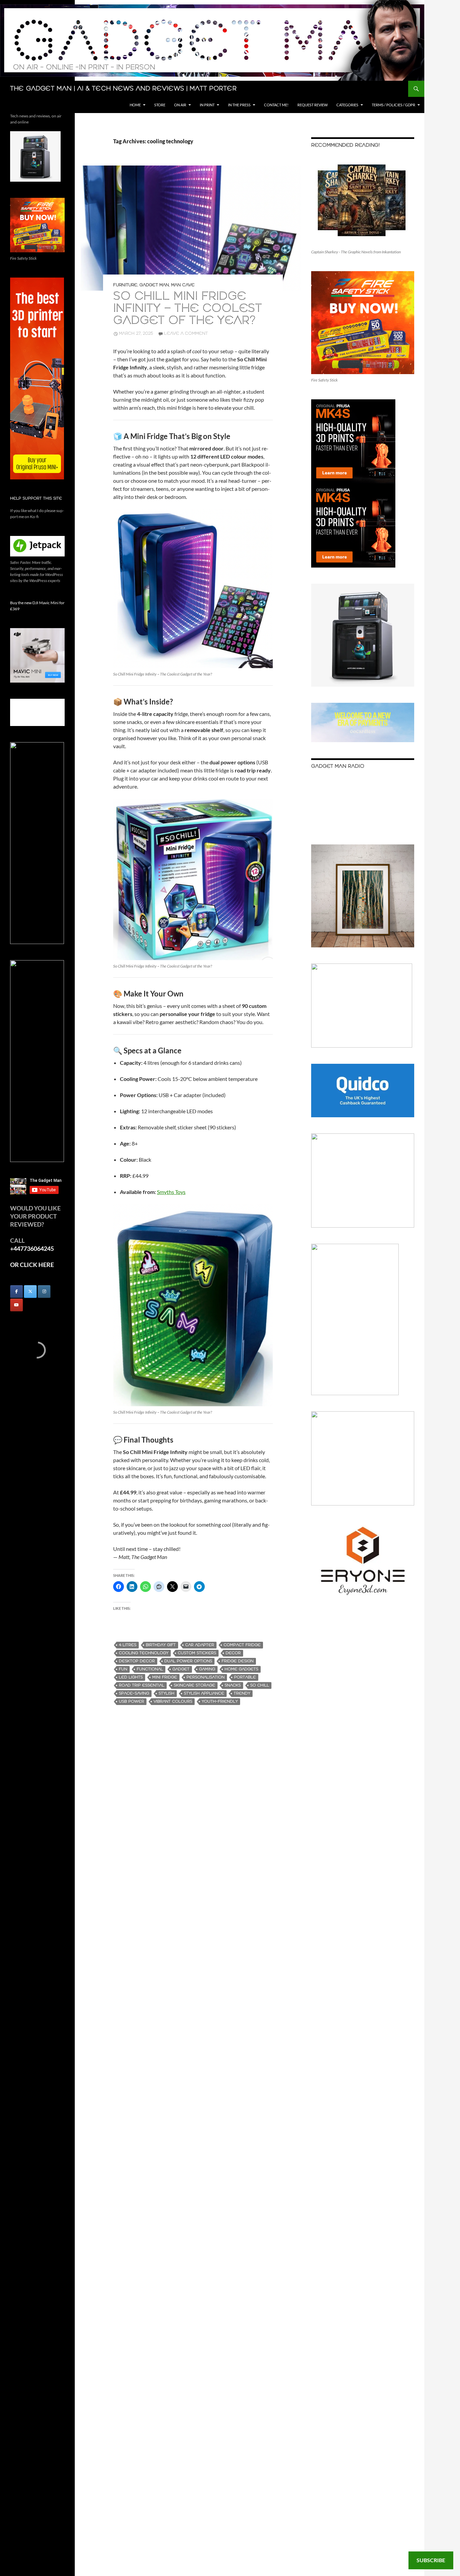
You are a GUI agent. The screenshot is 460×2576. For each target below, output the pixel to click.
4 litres (128, 1645)
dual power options (188, 1661)
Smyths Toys (171, 1192)
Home (135, 105)
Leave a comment (186, 334)
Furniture (125, 285)
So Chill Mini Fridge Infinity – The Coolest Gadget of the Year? (188, 309)
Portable (245, 1677)
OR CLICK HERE (32, 1265)
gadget (181, 1669)
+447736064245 (32, 1248)
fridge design (238, 1661)
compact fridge (242, 1645)
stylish (167, 1693)
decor (233, 1653)
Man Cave (183, 285)
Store (160, 105)
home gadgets (241, 1669)
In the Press (239, 105)
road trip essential (142, 1685)
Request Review (313, 105)
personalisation (206, 1677)
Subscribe (431, 2560)
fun (123, 1669)
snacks (233, 1685)
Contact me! (276, 105)
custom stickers (197, 1653)
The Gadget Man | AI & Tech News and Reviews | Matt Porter (123, 89)
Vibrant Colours (173, 1701)
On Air (180, 105)
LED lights (131, 1677)
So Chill (260, 1685)
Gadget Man (154, 285)
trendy (242, 1693)
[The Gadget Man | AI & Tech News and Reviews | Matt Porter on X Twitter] (30, 1292)
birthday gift (161, 1645)
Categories (347, 105)
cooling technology (144, 1653)
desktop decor (137, 1661)
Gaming (207, 1669)
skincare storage (194, 1685)
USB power (132, 1701)
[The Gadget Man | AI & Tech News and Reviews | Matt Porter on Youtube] (17, 1305)
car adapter (200, 1645)
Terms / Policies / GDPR (393, 105)
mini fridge (165, 1677)
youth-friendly (220, 1701)
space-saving (134, 1693)
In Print (207, 105)
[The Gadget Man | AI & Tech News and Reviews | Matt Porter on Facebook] (17, 1292)
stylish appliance (204, 1693)
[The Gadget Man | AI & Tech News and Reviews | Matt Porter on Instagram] (44, 1292)
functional (150, 1669)
